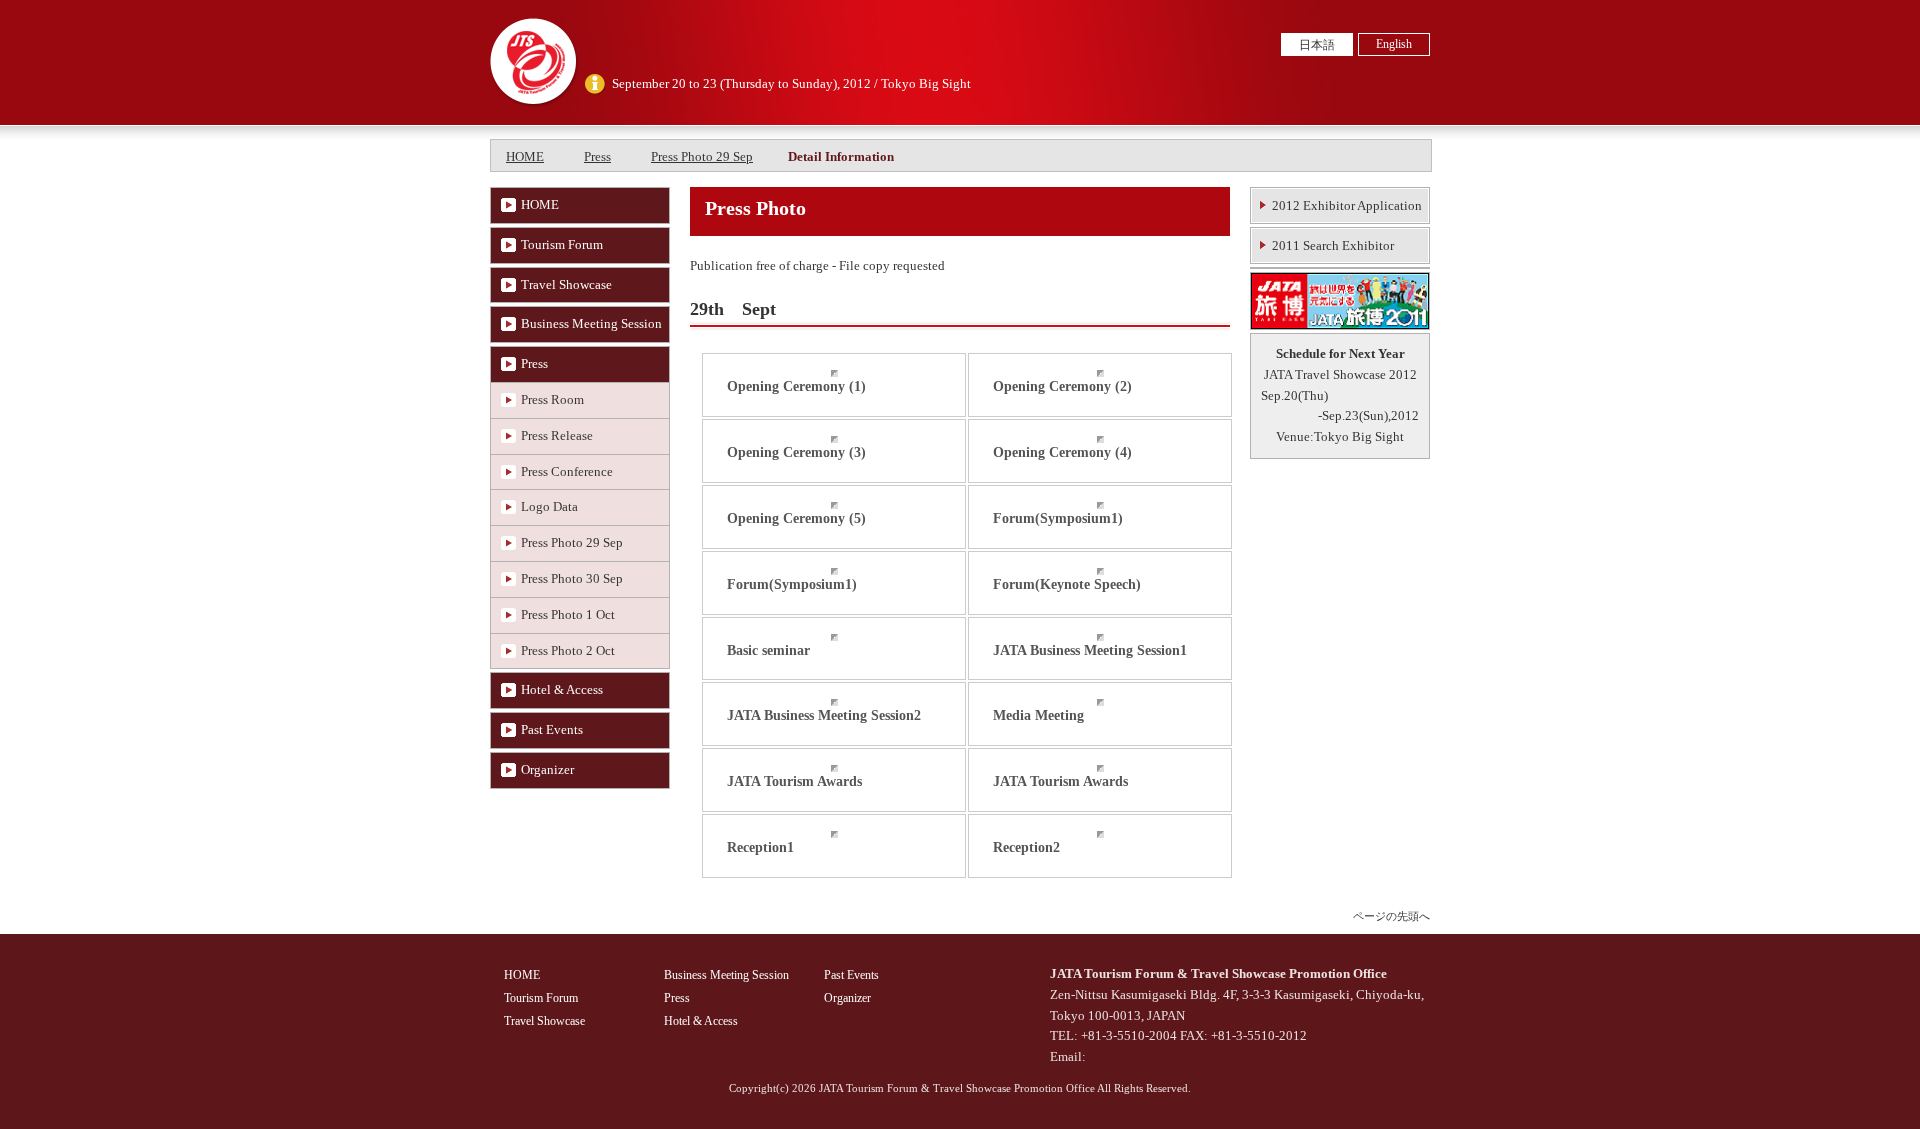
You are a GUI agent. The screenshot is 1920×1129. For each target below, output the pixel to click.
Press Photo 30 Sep (572, 578)
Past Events (552, 729)
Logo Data (549, 506)
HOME (525, 156)
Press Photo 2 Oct (568, 650)
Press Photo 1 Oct (568, 614)
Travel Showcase (566, 284)
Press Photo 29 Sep (702, 156)
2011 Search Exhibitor (1333, 245)
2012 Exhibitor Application (1347, 205)
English (1394, 44)
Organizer (547, 769)
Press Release (557, 435)
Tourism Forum (562, 244)
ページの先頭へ (1391, 916)
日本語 (1317, 45)
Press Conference (567, 471)
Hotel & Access (562, 689)
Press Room (552, 399)
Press (597, 156)
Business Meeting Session (591, 323)
